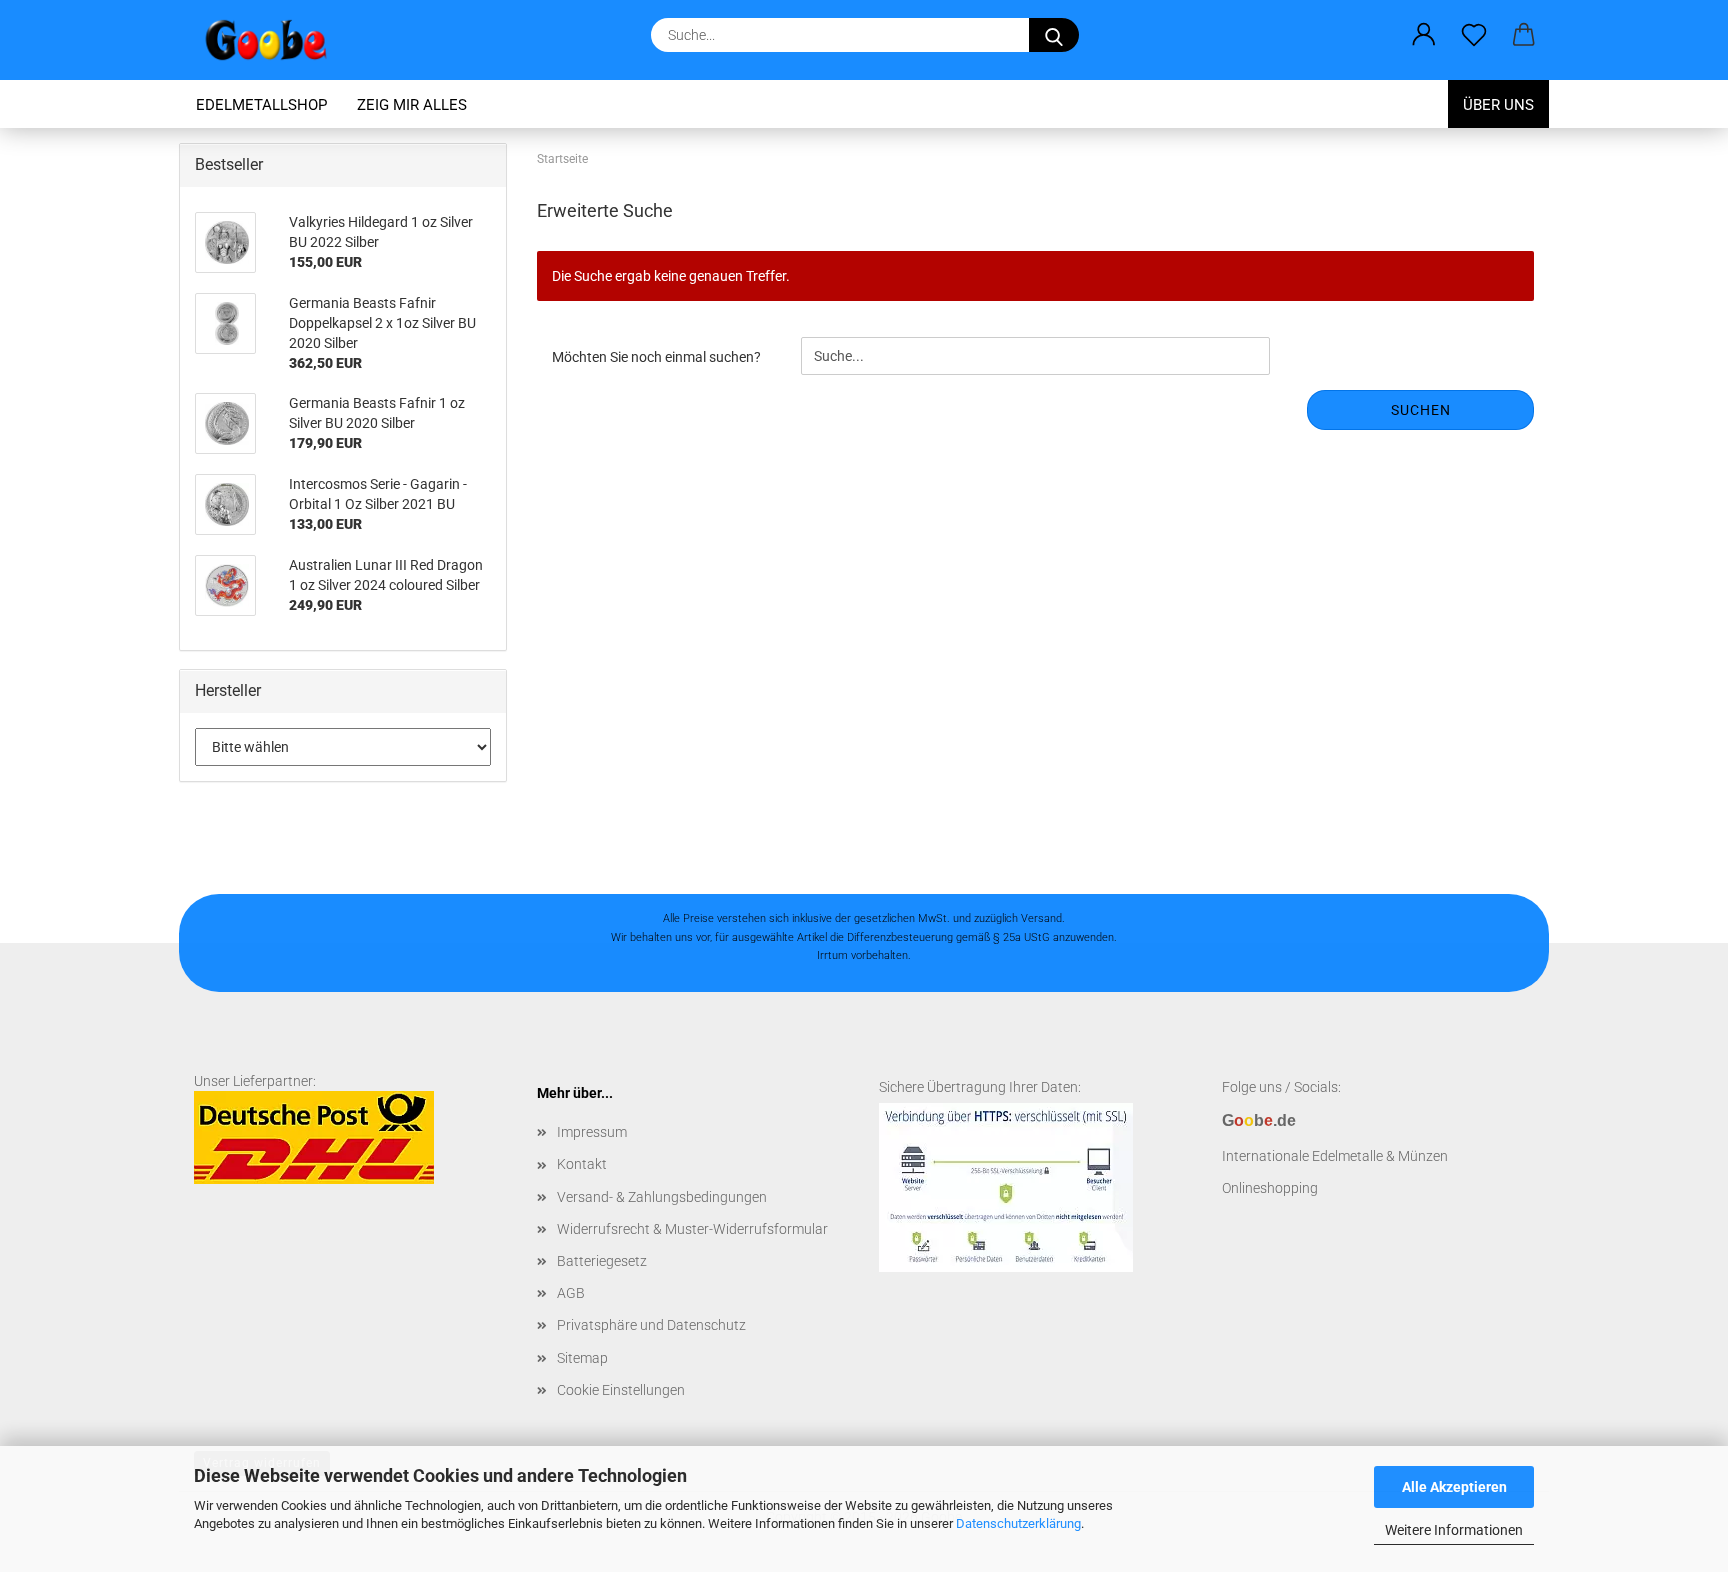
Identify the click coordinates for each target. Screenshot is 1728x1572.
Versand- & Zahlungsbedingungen (662, 1197)
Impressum (592, 1132)
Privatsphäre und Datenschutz (651, 1325)
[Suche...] (1054, 35)
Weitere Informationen (1454, 1530)
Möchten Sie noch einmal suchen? (656, 357)
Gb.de (1259, 1120)
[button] (1424, 35)
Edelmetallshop (261, 105)
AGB (571, 1293)
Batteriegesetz (602, 1261)
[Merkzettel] (1474, 35)
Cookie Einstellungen (621, 1390)
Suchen (1421, 410)
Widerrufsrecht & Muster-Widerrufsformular (692, 1229)
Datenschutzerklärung (1018, 1523)
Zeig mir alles (412, 105)
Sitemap (582, 1358)
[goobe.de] (273, 40)
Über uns (1498, 105)
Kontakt (582, 1164)
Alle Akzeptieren (1454, 1487)
